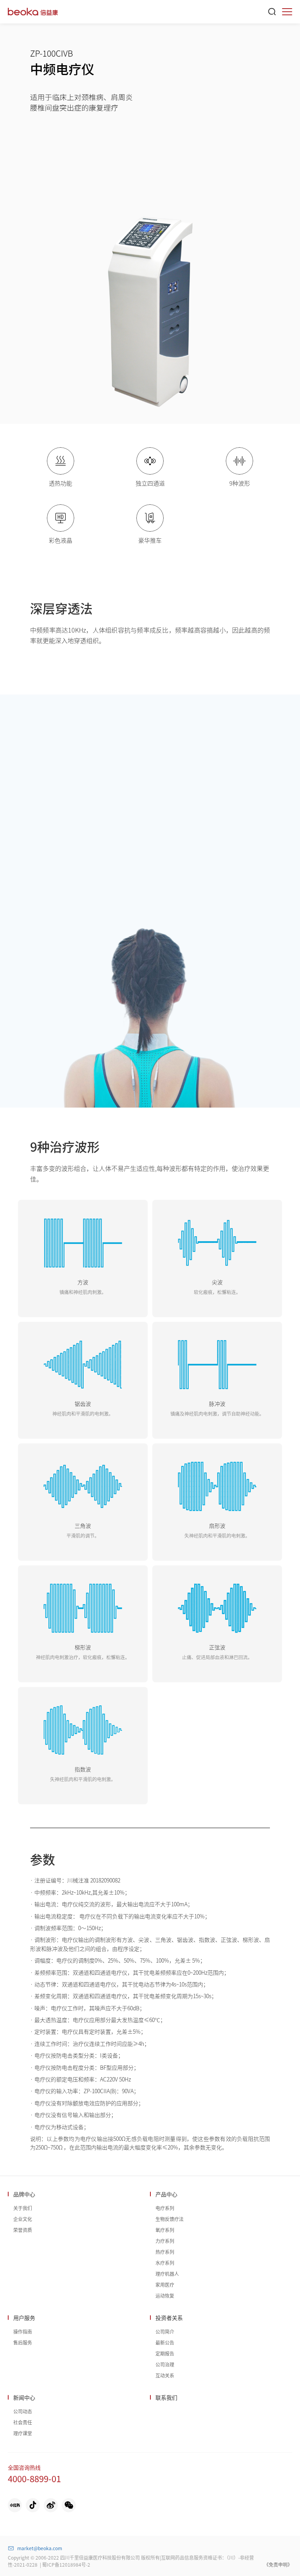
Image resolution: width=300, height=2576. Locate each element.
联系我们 (166, 2397)
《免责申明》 (278, 2564)
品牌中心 (24, 2194)
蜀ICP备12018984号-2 (66, 2564)
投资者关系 (169, 2318)
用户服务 (24, 2318)
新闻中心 (24, 2397)
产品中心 (166, 2194)
